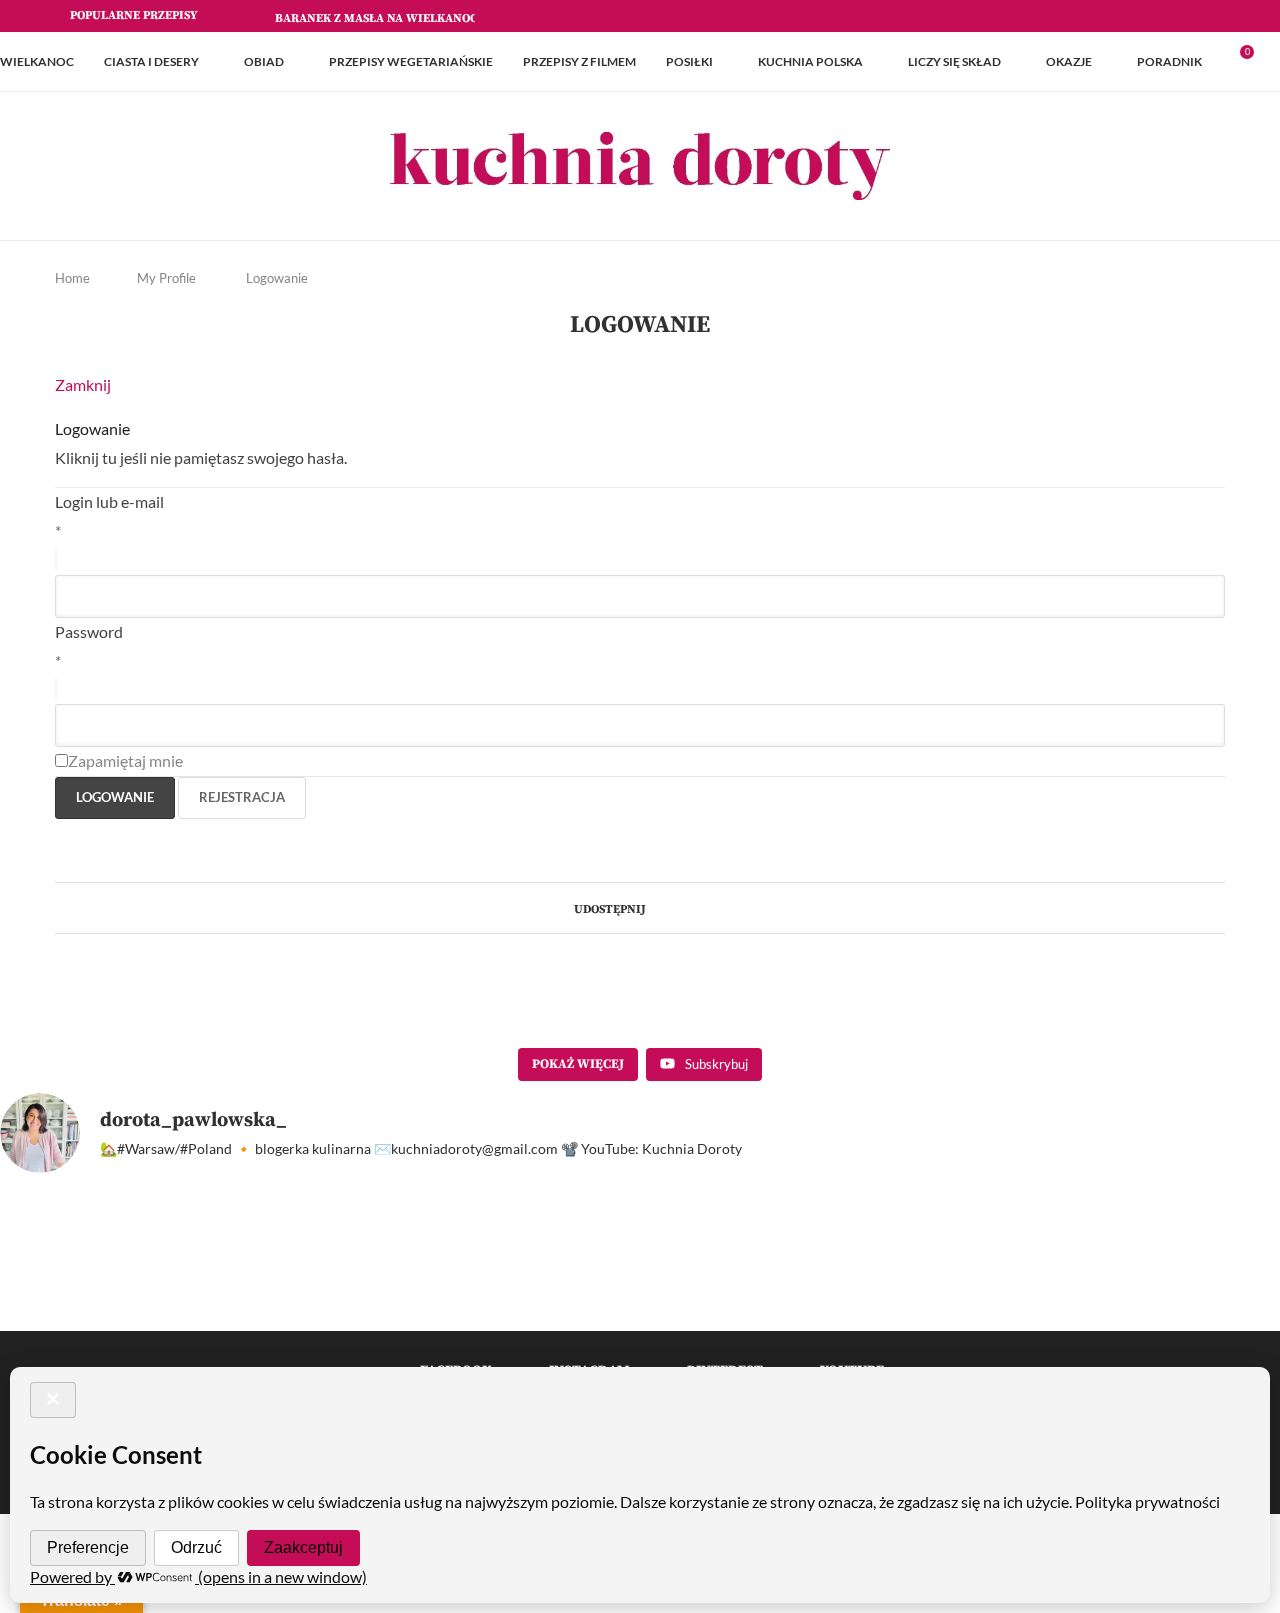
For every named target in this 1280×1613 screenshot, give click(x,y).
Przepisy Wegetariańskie (411, 61)
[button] (231, 16)
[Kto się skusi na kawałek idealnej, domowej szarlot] (1204, 1312)
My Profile (166, 278)
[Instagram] (1174, 16)
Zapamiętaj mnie (125, 760)
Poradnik (1169, 61)
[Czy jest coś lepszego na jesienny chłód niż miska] (1043, 1312)
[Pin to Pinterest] (673, 907)
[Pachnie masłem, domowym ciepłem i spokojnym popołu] (75, 1312)
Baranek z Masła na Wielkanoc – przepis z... (416, 18)
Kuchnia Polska (810, 61)
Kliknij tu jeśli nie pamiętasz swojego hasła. (201, 457)
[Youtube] (1220, 16)
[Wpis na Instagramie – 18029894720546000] (398, 1312)
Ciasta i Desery (151, 61)
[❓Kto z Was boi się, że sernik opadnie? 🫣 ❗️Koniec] (236, 1312)
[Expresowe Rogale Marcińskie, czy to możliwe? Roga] (881, 1312)
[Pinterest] (1197, 16)
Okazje (1069, 61)
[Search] (1270, 62)
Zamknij (83, 384)
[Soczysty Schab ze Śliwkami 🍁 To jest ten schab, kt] (559, 1312)
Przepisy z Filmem (579, 61)
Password (89, 631)
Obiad (264, 61)
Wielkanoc (37, 61)
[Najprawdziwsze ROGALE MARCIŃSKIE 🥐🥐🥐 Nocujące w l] (720, 1312)
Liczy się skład (954, 61)
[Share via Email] (692, 907)
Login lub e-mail (109, 501)
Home (72, 278)
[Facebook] (1151, 16)
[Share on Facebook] (654, 907)
